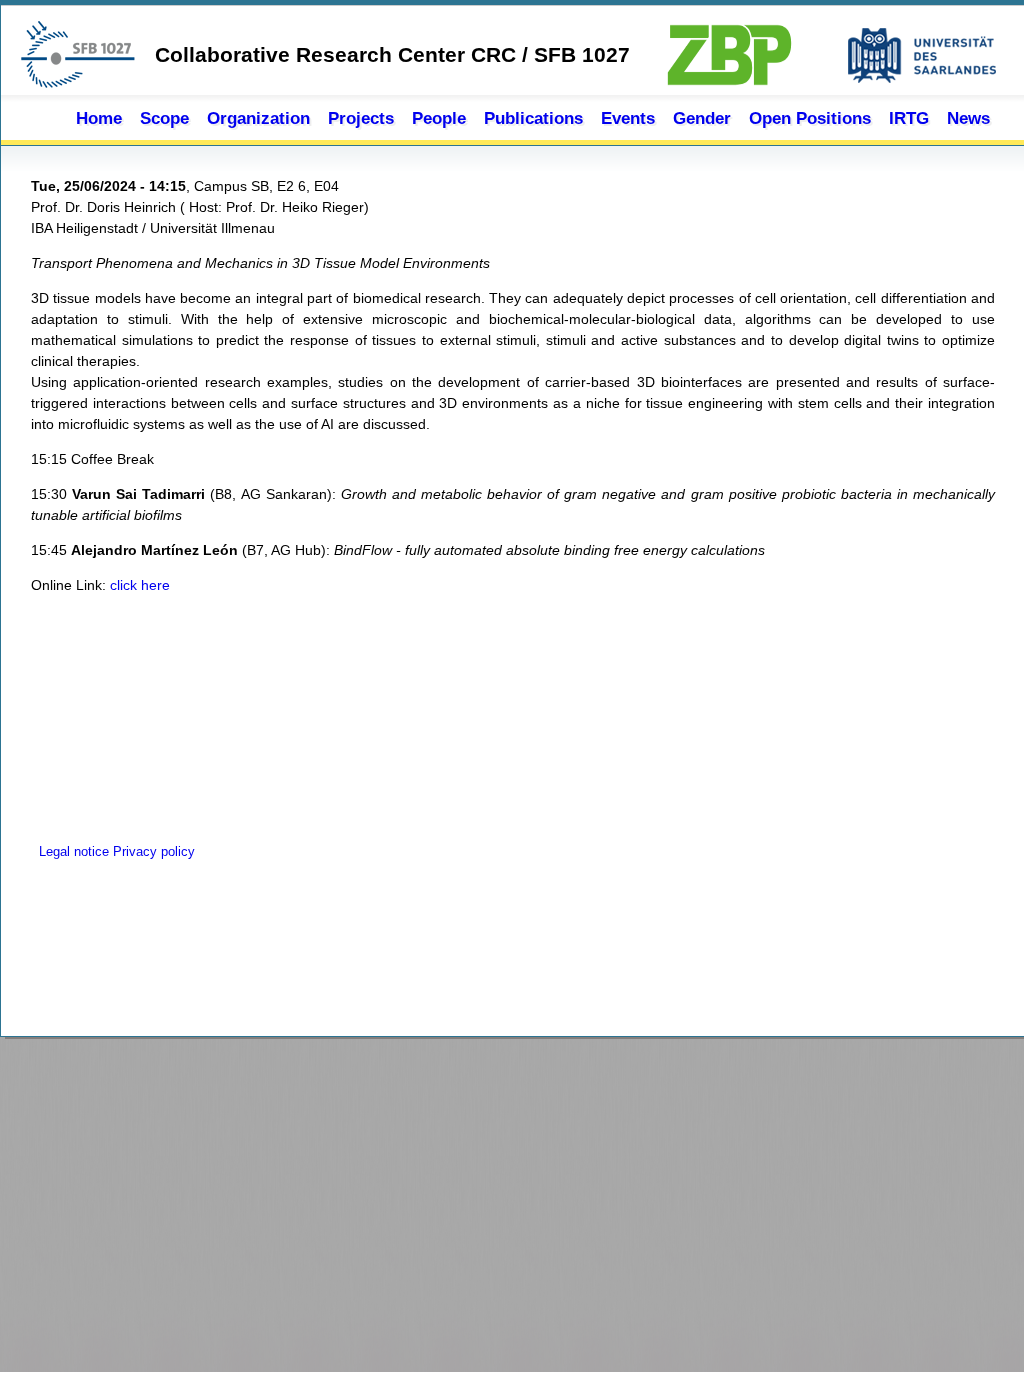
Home (99, 118)
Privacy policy (154, 851)
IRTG (909, 118)
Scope (164, 118)
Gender (702, 118)
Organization (258, 118)
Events (628, 118)
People (439, 118)
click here (140, 585)
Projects (361, 118)
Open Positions (810, 118)
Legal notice (72, 851)
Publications (533, 118)
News (968, 118)
